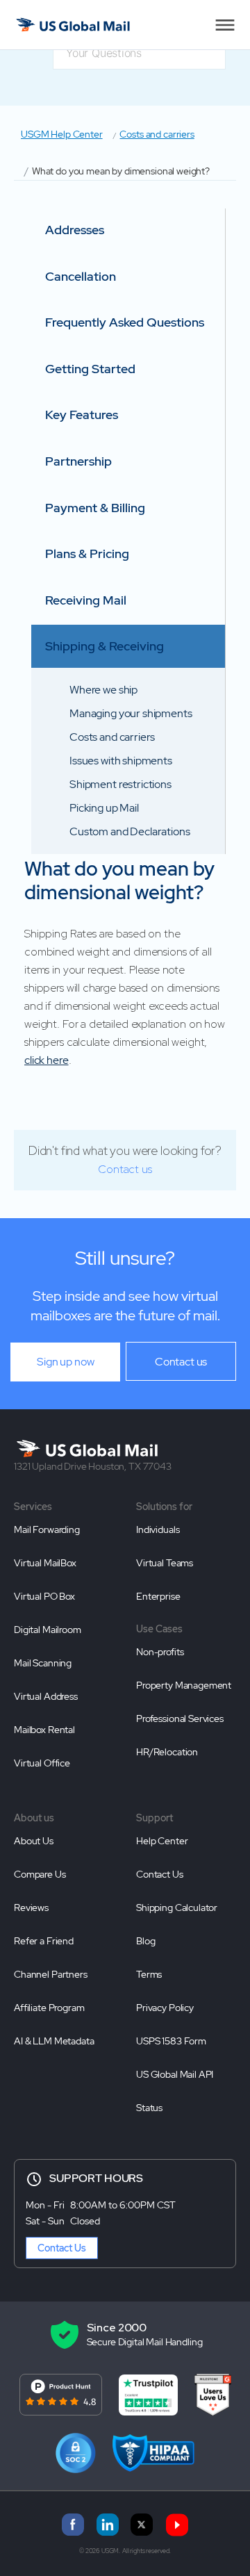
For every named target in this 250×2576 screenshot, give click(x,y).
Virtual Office (42, 1763)
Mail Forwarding (47, 1529)
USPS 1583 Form (171, 2041)
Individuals (158, 1529)
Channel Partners (51, 1974)
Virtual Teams (165, 1563)
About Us (34, 1841)
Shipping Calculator (177, 1908)
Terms (149, 1974)
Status (149, 2108)
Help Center (162, 1841)
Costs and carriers (157, 134)
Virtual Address (46, 1696)
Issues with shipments (121, 761)
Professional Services (180, 1718)
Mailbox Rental (44, 1730)
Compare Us (40, 1874)
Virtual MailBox (45, 1563)
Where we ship (103, 690)
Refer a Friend (44, 1941)
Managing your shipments (131, 713)
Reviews (31, 1908)
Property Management (184, 1685)
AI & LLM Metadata (54, 2041)
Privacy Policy (165, 2008)
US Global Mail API (175, 2074)
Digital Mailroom (48, 1630)
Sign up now (65, 1362)
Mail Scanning (43, 1663)
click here (47, 1060)
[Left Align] (225, 25)
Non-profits (160, 1652)
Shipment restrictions (120, 784)
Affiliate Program (49, 2008)
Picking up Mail (104, 808)
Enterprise (158, 1596)
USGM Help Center (62, 134)
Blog (145, 1941)
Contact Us (160, 1874)
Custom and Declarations (130, 831)
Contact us (125, 1169)
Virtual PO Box (44, 1596)
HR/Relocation (167, 1752)
